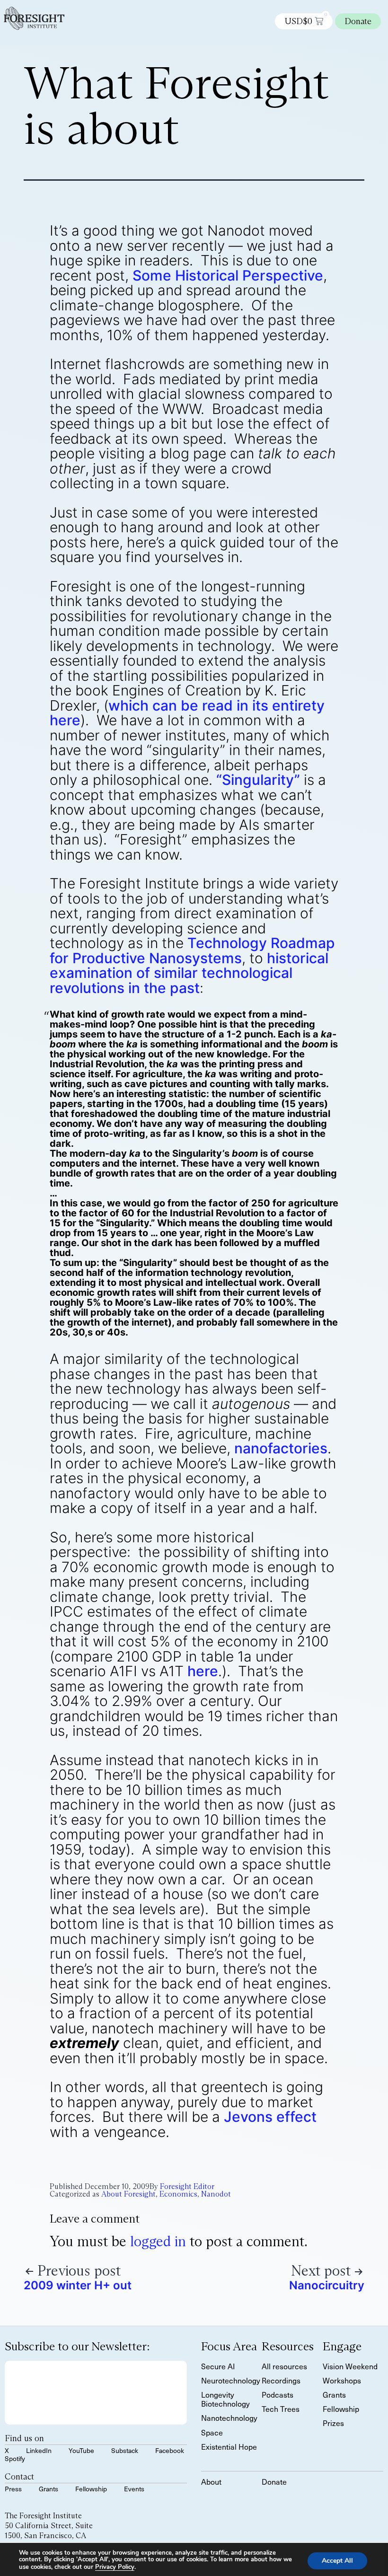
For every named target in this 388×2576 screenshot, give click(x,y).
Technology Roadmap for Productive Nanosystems (192, 950)
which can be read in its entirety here (187, 713)
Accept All (337, 2560)
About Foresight (128, 2194)
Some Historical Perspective (228, 275)
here (203, 1671)
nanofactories (281, 1448)
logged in (158, 2241)
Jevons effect (270, 2117)
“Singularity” (258, 780)
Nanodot (216, 2194)
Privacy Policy (115, 2567)
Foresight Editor (187, 2186)
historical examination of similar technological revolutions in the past (189, 973)
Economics (178, 2194)
